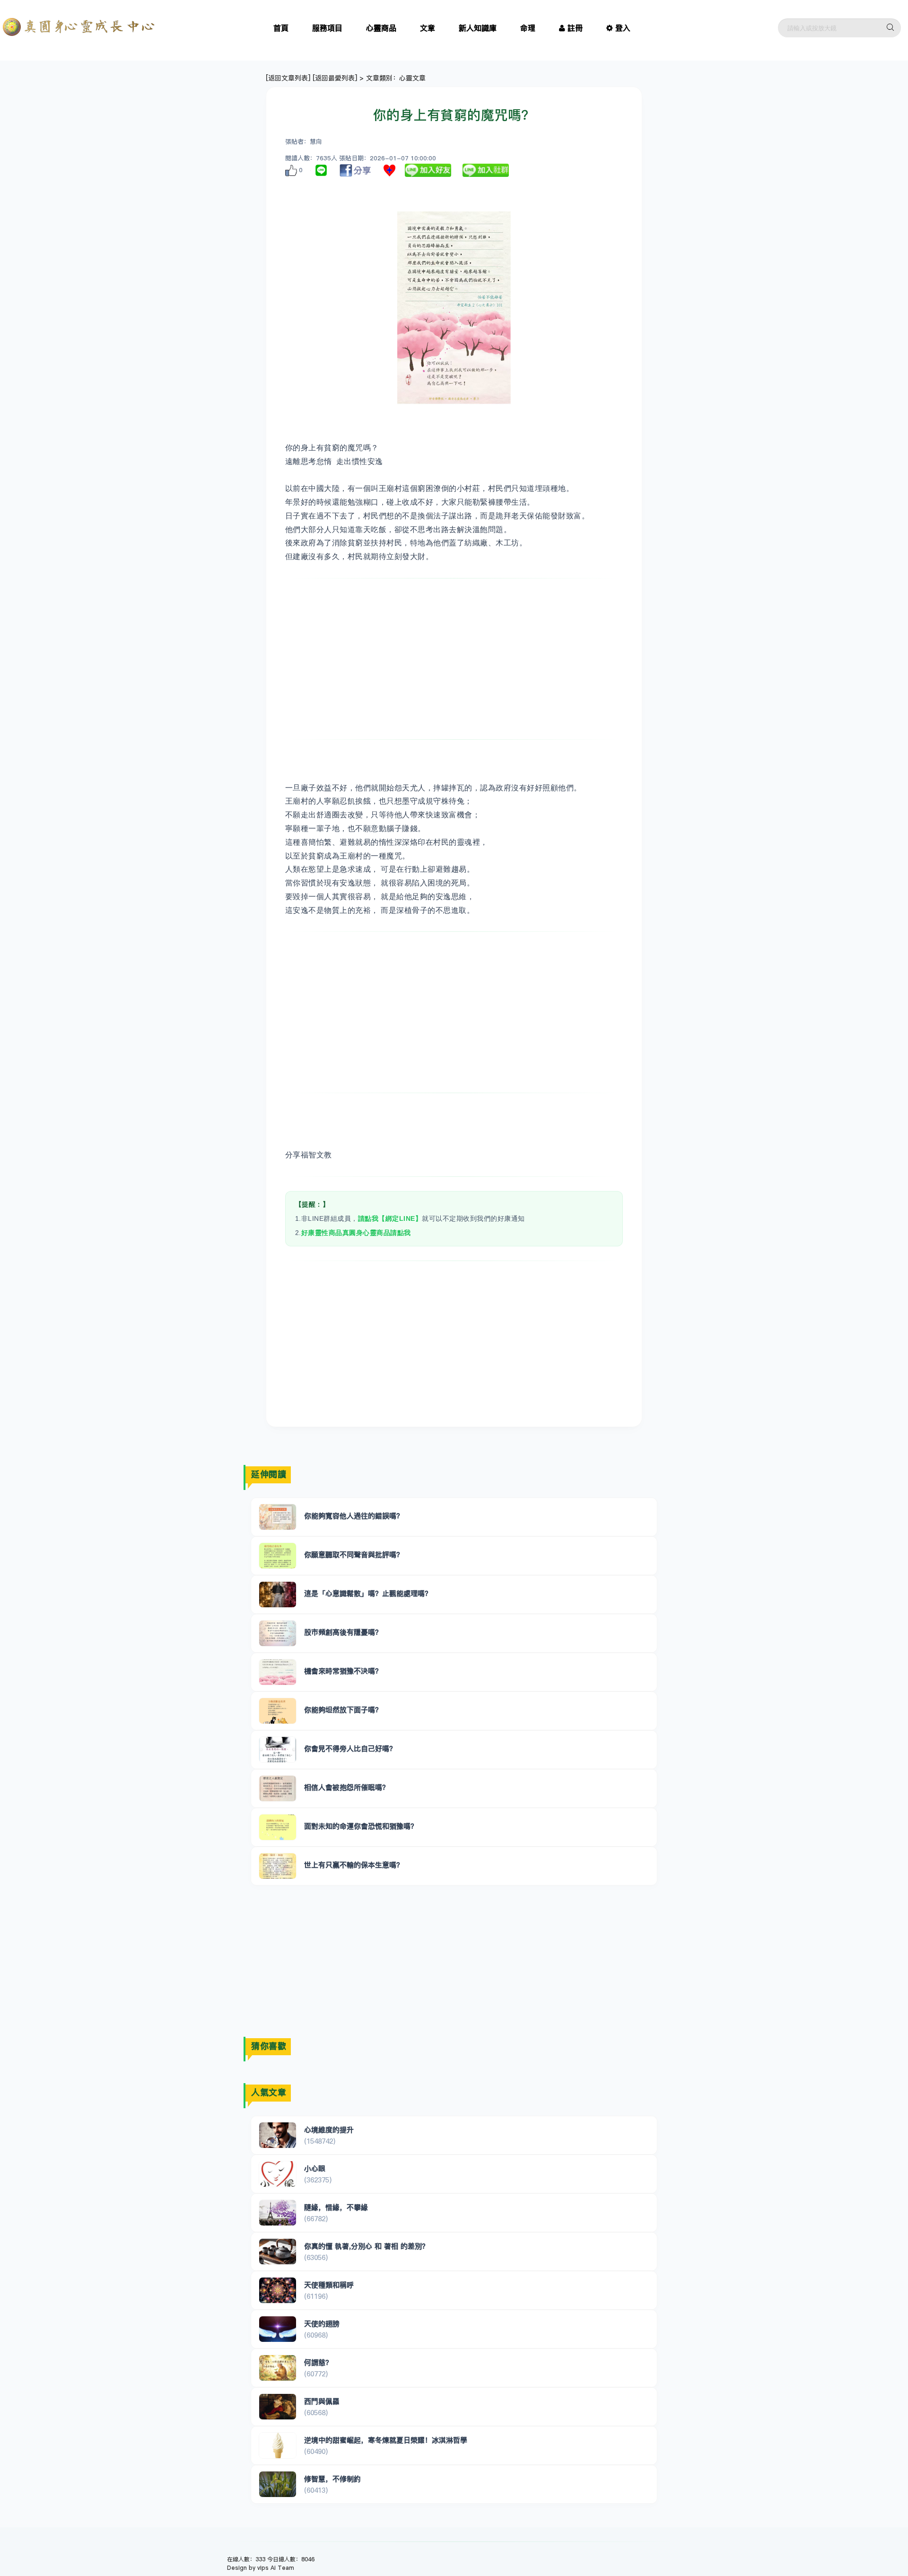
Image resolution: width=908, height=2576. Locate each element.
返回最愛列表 (335, 78)
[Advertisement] (454, 659)
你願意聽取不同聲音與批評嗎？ (354, 1555)
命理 (528, 28)
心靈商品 (381, 28)
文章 (428, 28)
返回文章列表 (288, 78)
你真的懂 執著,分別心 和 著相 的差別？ (367, 2246)
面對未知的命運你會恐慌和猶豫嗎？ (361, 1826)
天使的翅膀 (322, 2324)
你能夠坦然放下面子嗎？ (343, 1710)
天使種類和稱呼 (329, 2285)
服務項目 (327, 28)
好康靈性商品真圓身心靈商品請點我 (356, 1233)
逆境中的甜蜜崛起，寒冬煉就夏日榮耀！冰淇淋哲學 (386, 2440)
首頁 (281, 28)
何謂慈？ (318, 2362)
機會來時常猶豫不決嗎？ (343, 1671)
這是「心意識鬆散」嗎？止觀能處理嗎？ (368, 1593)
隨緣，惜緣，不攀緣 (336, 2207)
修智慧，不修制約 (332, 2479)
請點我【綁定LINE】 (390, 1218)
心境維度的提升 (329, 2130)
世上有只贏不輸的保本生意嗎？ (354, 1865)
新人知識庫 (478, 28)
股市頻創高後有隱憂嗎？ (343, 1632)
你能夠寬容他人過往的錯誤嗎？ (354, 1516)
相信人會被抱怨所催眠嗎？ (347, 1787)
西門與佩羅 (322, 2401)
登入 (623, 28)
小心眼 (315, 2169)
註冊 (575, 28)
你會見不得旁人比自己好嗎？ (350, 1748)
